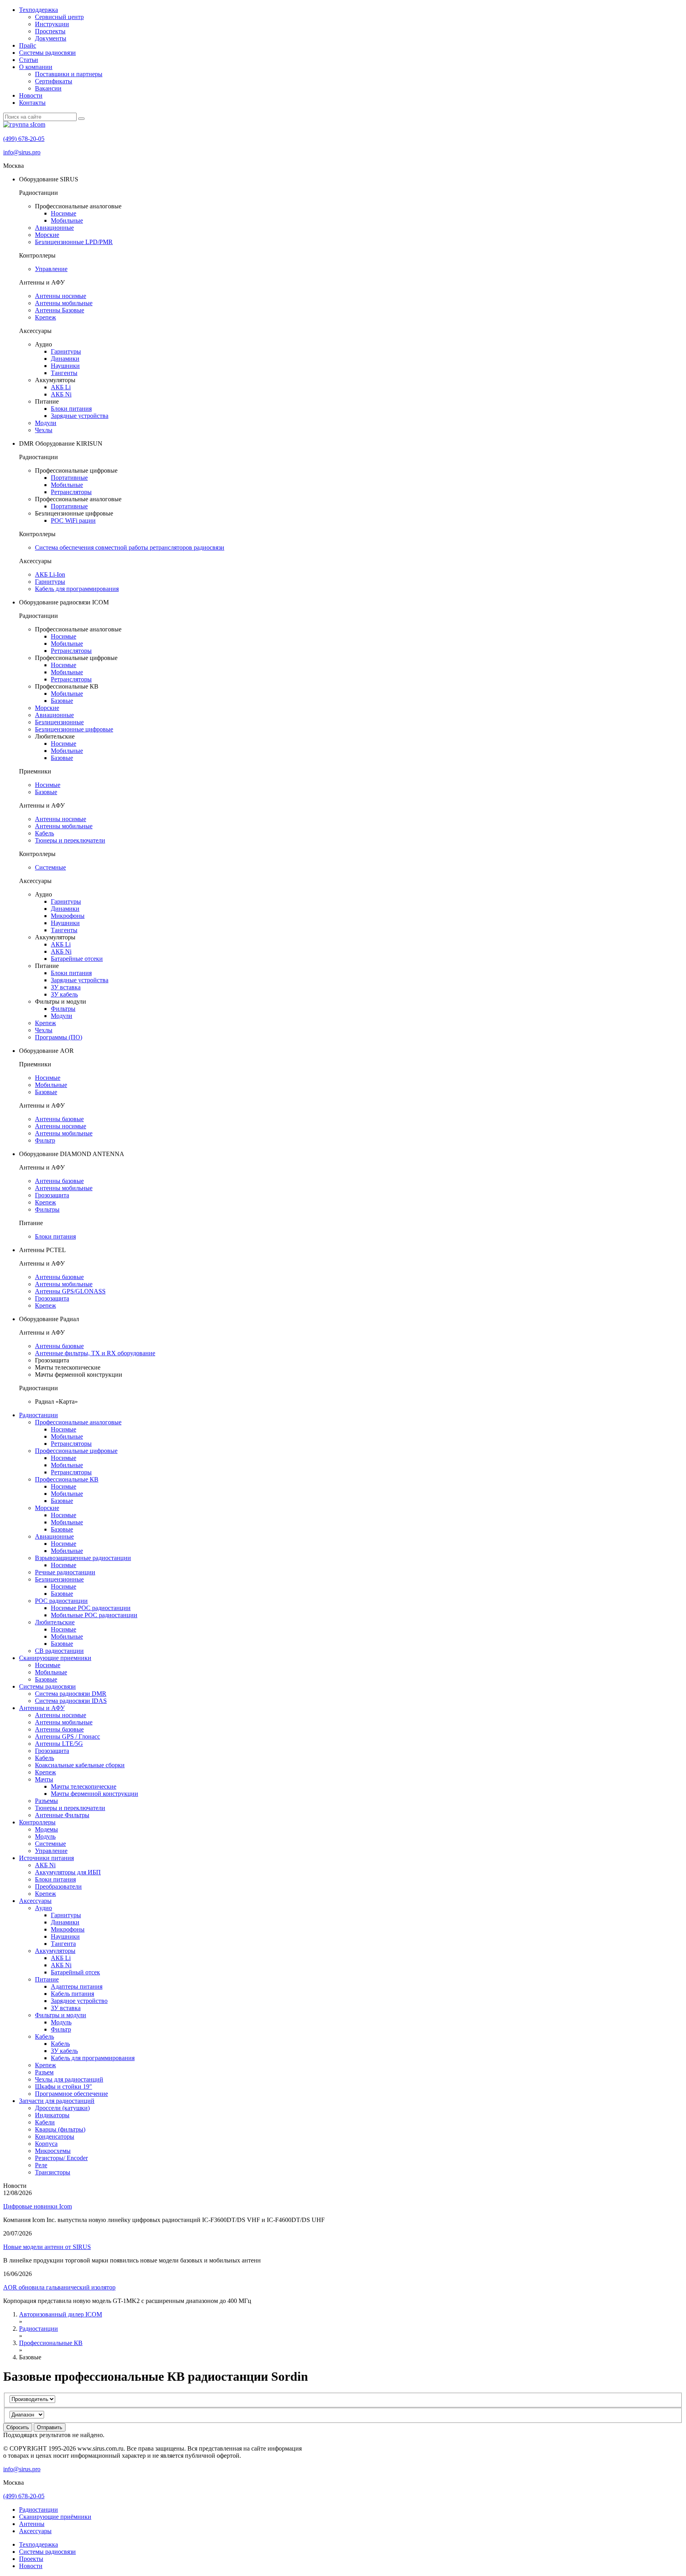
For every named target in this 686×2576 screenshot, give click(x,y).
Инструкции (52, 24)
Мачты (44, 1779)
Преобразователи (58, 1886)
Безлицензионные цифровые (74, 729)
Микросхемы (53, 2151)
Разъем (44, 2072)
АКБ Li (61, 387)
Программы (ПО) (59, 1037)
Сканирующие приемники (55, 1658)
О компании (36, 67)
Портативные (69, 478)
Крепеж (45, 317)
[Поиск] (81, 119)
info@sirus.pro (22, 152)
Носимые (64, 213)
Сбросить (18, 2427)
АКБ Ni (61, 394)
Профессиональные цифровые (76, 1451)
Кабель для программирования (77, 589)
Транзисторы (53, 2172)
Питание (47, 1979)
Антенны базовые (59, 1119)
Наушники (65, 366)
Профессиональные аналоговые (78, 1422)
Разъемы (46, 1801)
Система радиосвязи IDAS (71, 1701)
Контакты (32, 103)
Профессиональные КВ (67, 1479)
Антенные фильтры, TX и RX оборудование (95, 1353)
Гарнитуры (66, 351)
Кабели (45, 2122)
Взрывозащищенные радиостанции (83, 1558)
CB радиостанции (59, 1651)
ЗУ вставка (66, 987)
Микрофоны (68, 916)
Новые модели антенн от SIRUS (47, 2247)
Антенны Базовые (60, 310)
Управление (51, 269)
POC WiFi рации (73, 520)
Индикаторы (52, 2115)
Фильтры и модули (61, 2015)
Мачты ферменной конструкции (94, 1794)
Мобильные (67, 220)
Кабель (44, 833)
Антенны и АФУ (42, 1708)
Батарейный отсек (75, 1972)
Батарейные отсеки (77, 959)
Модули (46, 423)
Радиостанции (39, 1415)
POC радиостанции (61, 1601)
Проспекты (50, 31)
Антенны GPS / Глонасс (67, 1736)
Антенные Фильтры (62, 1815)
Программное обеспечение (71, 2094)
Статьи (29, 60)
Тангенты (64, 373)
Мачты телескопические (84, 1786)
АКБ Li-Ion (50, 574)
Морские (47, 235)
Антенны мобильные (64, 303)
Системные (50, 867)
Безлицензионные (59, 722)
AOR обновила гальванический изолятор (59, 2287)
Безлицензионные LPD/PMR (74, 242)
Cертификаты (54, 81)
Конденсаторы (55, 2136)
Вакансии (48, 88)
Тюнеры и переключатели (70, 840)
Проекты (31, 2559)
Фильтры (63, 1009)
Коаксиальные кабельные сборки (80, 1765)
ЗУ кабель (64, 994)
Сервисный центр (59, 17)
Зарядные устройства (80, 416)
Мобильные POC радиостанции (94, 1615)
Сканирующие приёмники (55, 2517)
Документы (51, 38)
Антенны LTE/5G (59, 1744)
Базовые (62, 701)
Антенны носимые (61, 296)
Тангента (63, 1944)
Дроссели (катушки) (62, 2108)
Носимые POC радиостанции (91, 1608)
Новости (31, 95)
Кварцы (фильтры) (60, 2129)
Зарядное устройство (79, 2001)
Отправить (50, 2427)
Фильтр (45, 1140)
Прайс (28, 45)
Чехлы (44, 430)
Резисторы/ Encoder (61, 2158)
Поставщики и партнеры (69, 74)
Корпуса (46, 2144)
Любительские (55, 1622)
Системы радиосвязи (47, 53)
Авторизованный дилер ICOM (61, 2314)
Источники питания (46, 1858)
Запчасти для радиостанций (57, 2101)
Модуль (45, 1836)
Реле (41, 2165)
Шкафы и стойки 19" (64, 2086)
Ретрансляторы (71, 492)
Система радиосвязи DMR (71, 1694)
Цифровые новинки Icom (38, 2206)
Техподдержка (39, 10)
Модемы (46, 1829)
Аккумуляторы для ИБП (68, 1872)
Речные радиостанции (65, 1572)
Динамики (65, 359)
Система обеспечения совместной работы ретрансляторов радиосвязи (130, 547)
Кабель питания (72, 1994)
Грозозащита (52, 1195)
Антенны (32, 2524)
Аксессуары (35, 1901)
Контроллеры (37, 1822)
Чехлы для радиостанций (69, 2079)
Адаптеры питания (77, 1986)
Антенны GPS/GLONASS (70, 1291)
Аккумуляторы (55, 1951)
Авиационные (54, 228)
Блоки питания (71, 409)
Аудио (43, 1908)
